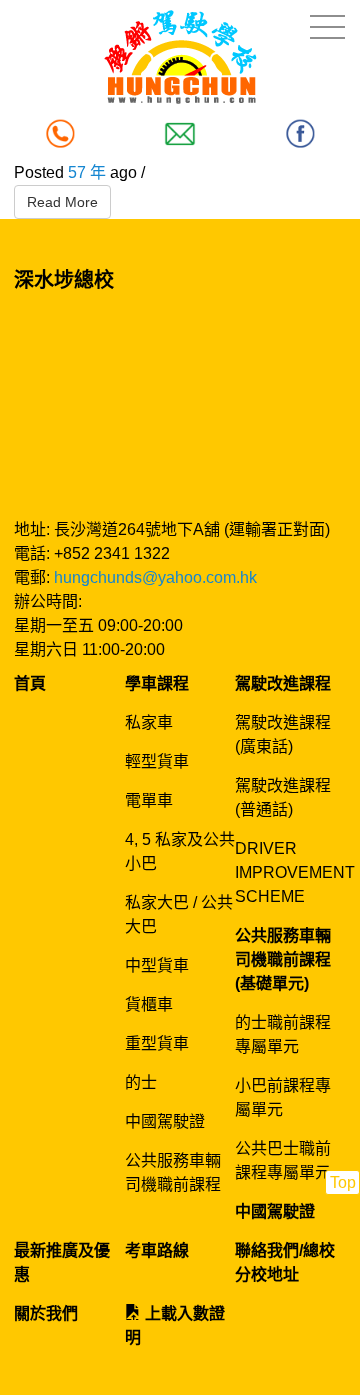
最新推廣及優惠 (62, 1262)
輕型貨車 (157, 761)
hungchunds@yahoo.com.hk (155, 577)
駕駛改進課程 (283, 683)
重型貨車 (157, 1043)
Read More (62, 202)
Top (343, 1182)
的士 (141, 1082)
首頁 (30, 683)
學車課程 (157, 683)
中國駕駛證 (165, 1121)
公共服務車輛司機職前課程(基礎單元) (283, 959)
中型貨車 (157, 965)
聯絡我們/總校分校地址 (285, 1262)
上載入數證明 (175, 1325)
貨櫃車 (149, 1004)
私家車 (149, 722)
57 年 (87, 172)
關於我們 (46, 1313)
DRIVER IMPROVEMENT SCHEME (295, 872)
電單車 (149, 800)
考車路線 (157, 1250)
